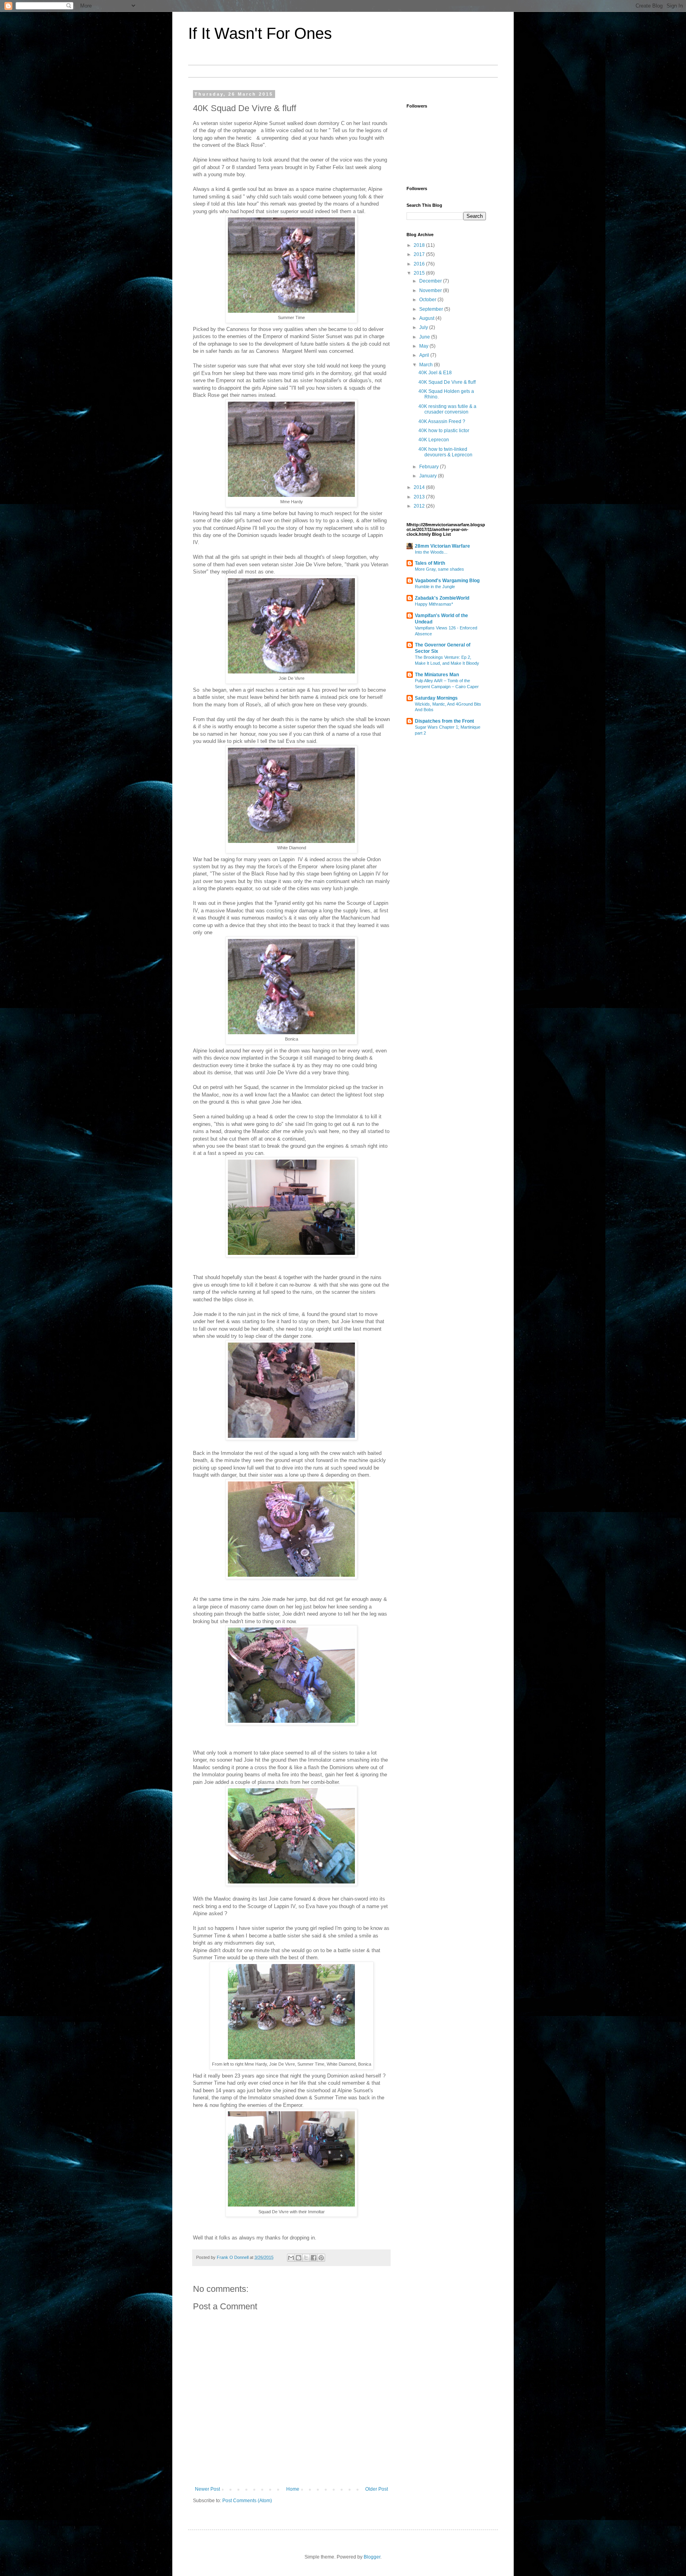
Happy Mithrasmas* (434, 604)
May (424, 346)
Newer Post (207, 2489)
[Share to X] (306, 2258)
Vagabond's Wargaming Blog (447, 581)
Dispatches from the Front (444, 721)
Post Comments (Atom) (247, 2501)
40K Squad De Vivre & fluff (447, 382)
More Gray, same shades (439, 569)
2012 (420, 506)
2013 (420, 497)
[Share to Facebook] (314, 2258)
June (425, 337)
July (424, 327)
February (430, 467)
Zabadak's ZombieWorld (442, 598)
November (431, 290)
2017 (420, 254)
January (429, 476)
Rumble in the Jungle (435, 587)
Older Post (377, 2489)
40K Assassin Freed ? (442, 421)
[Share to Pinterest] (321, 2258)
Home (293, 2489)
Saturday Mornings (436, 698)
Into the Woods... (431, 552)
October (428, 300)
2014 (420, 487)
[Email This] (291, 2258)
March (427, 365)
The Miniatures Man (437, 675)
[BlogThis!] (299, 2258)
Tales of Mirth (430, 563)
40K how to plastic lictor (444, 431)
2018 (420, 245)
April (425, 355)
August (427, 318)
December (431, 281)
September (432, 309)
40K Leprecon (434, 440)
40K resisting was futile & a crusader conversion (447, 409)
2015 (420, 273)
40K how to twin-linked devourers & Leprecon (445, 452)
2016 (420, 264)
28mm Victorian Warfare (442, 546)
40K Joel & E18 (435, 373)
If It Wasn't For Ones (260, 33)
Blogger (372, 2557)
